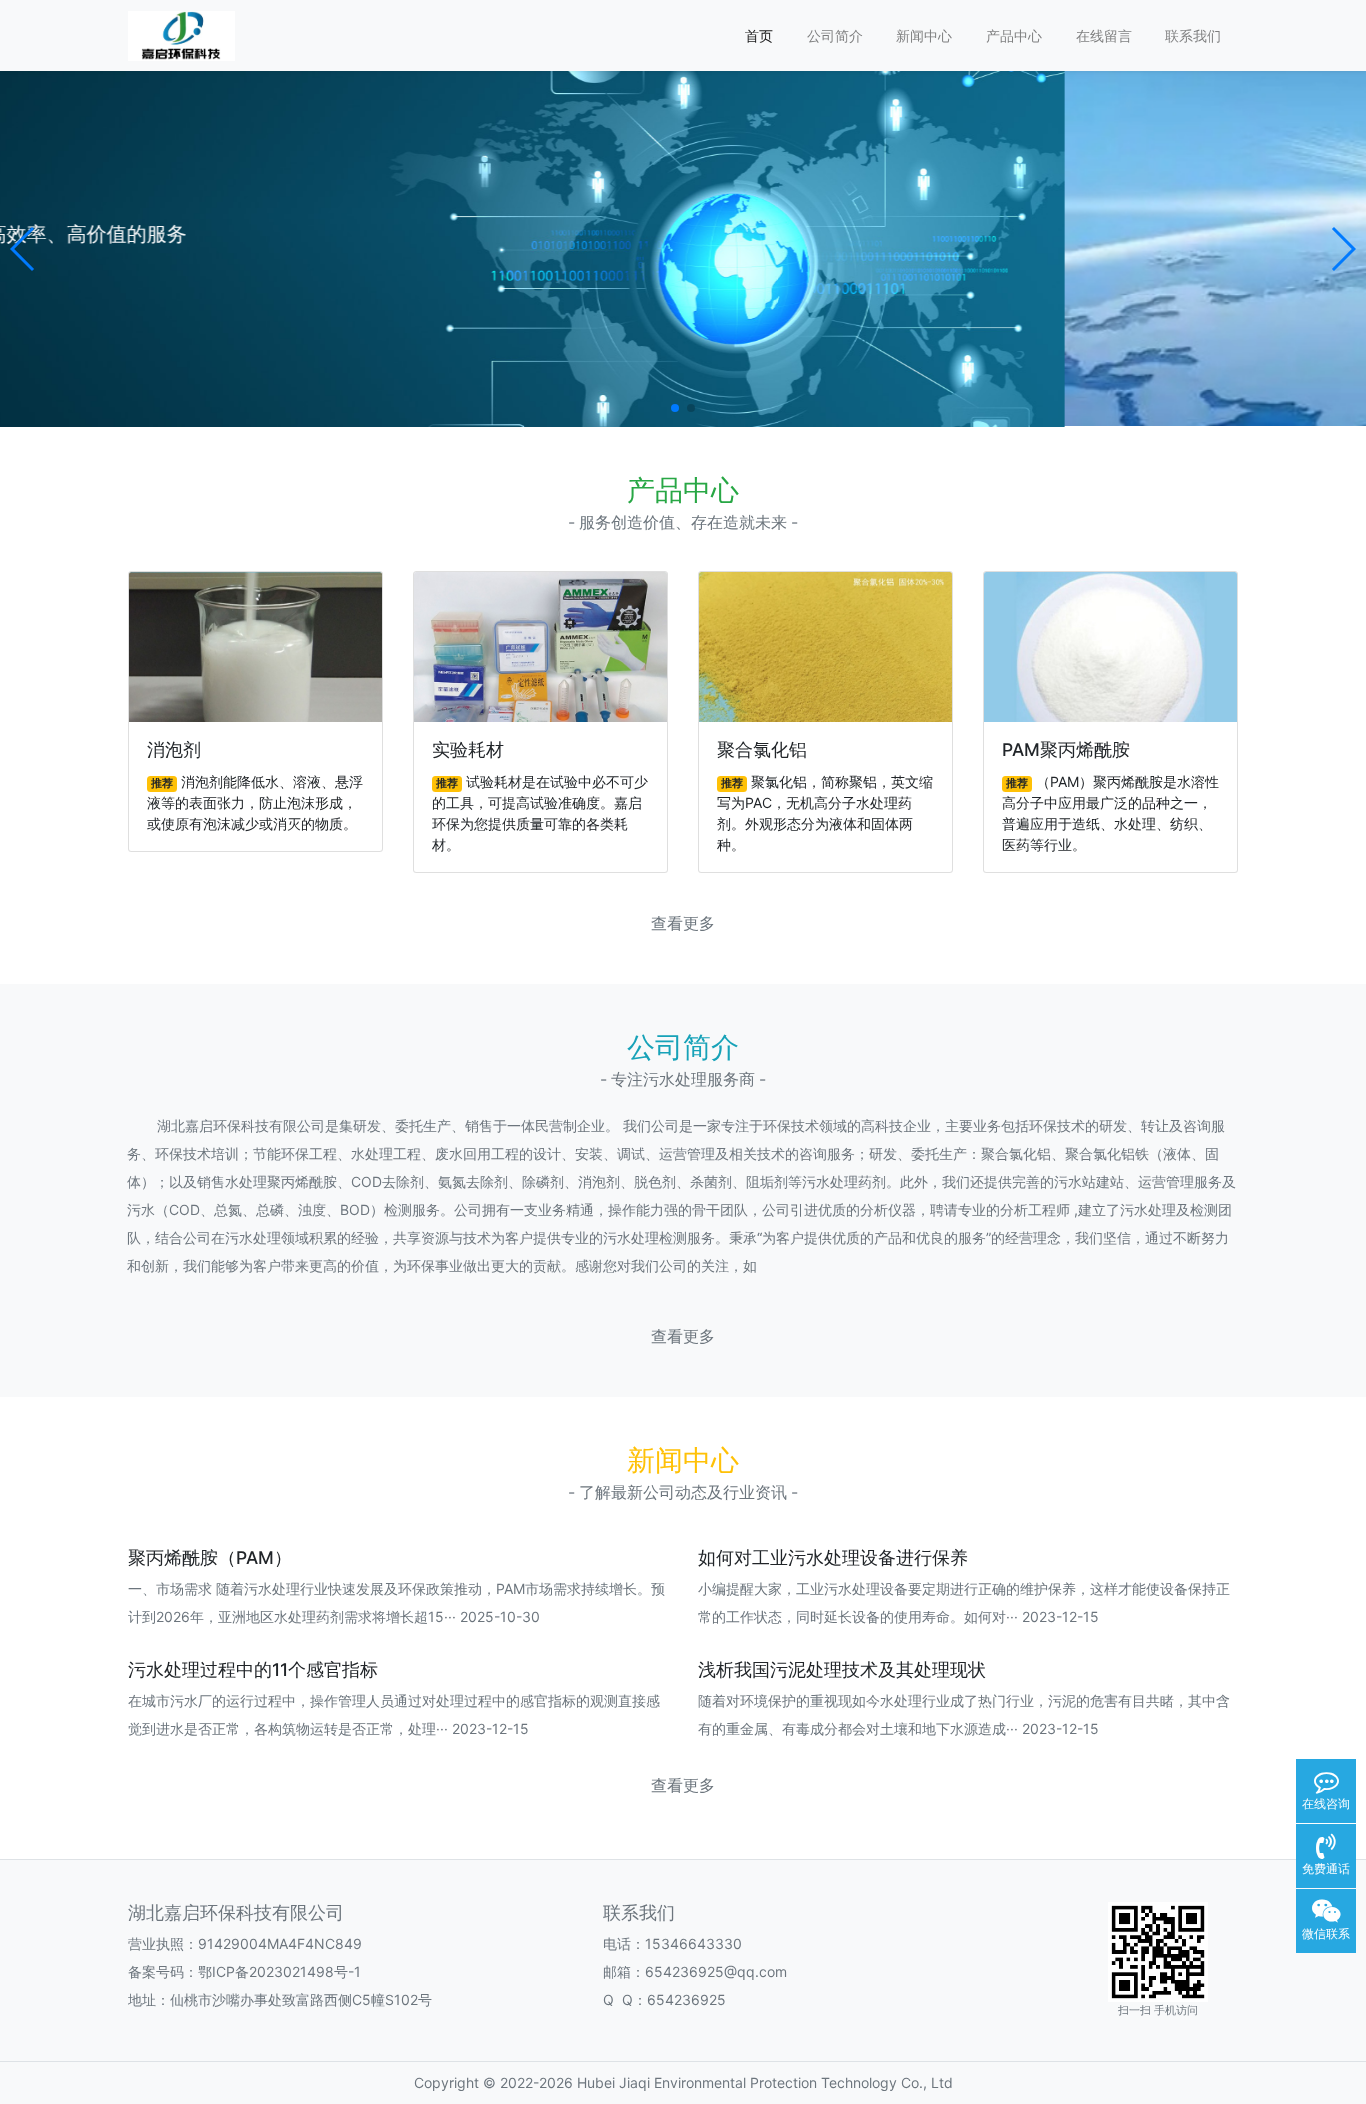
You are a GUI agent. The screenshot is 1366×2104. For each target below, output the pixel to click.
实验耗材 (468, 749)
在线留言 (1104, 35)
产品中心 (1014, 35)
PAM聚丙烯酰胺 (1066, 749)
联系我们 (1193, 35)
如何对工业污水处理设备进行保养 (833, 1557)
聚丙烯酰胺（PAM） (210, 1557)
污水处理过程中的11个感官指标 (253, 1669)
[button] (23, 249)
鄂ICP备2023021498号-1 (279, 1971)
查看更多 (683, 923)
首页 (759, 35)
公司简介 (835, 35)
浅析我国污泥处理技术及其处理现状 (842, 1669)
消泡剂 (174, 749)
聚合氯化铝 (762, 749)
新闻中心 (924, 35)
